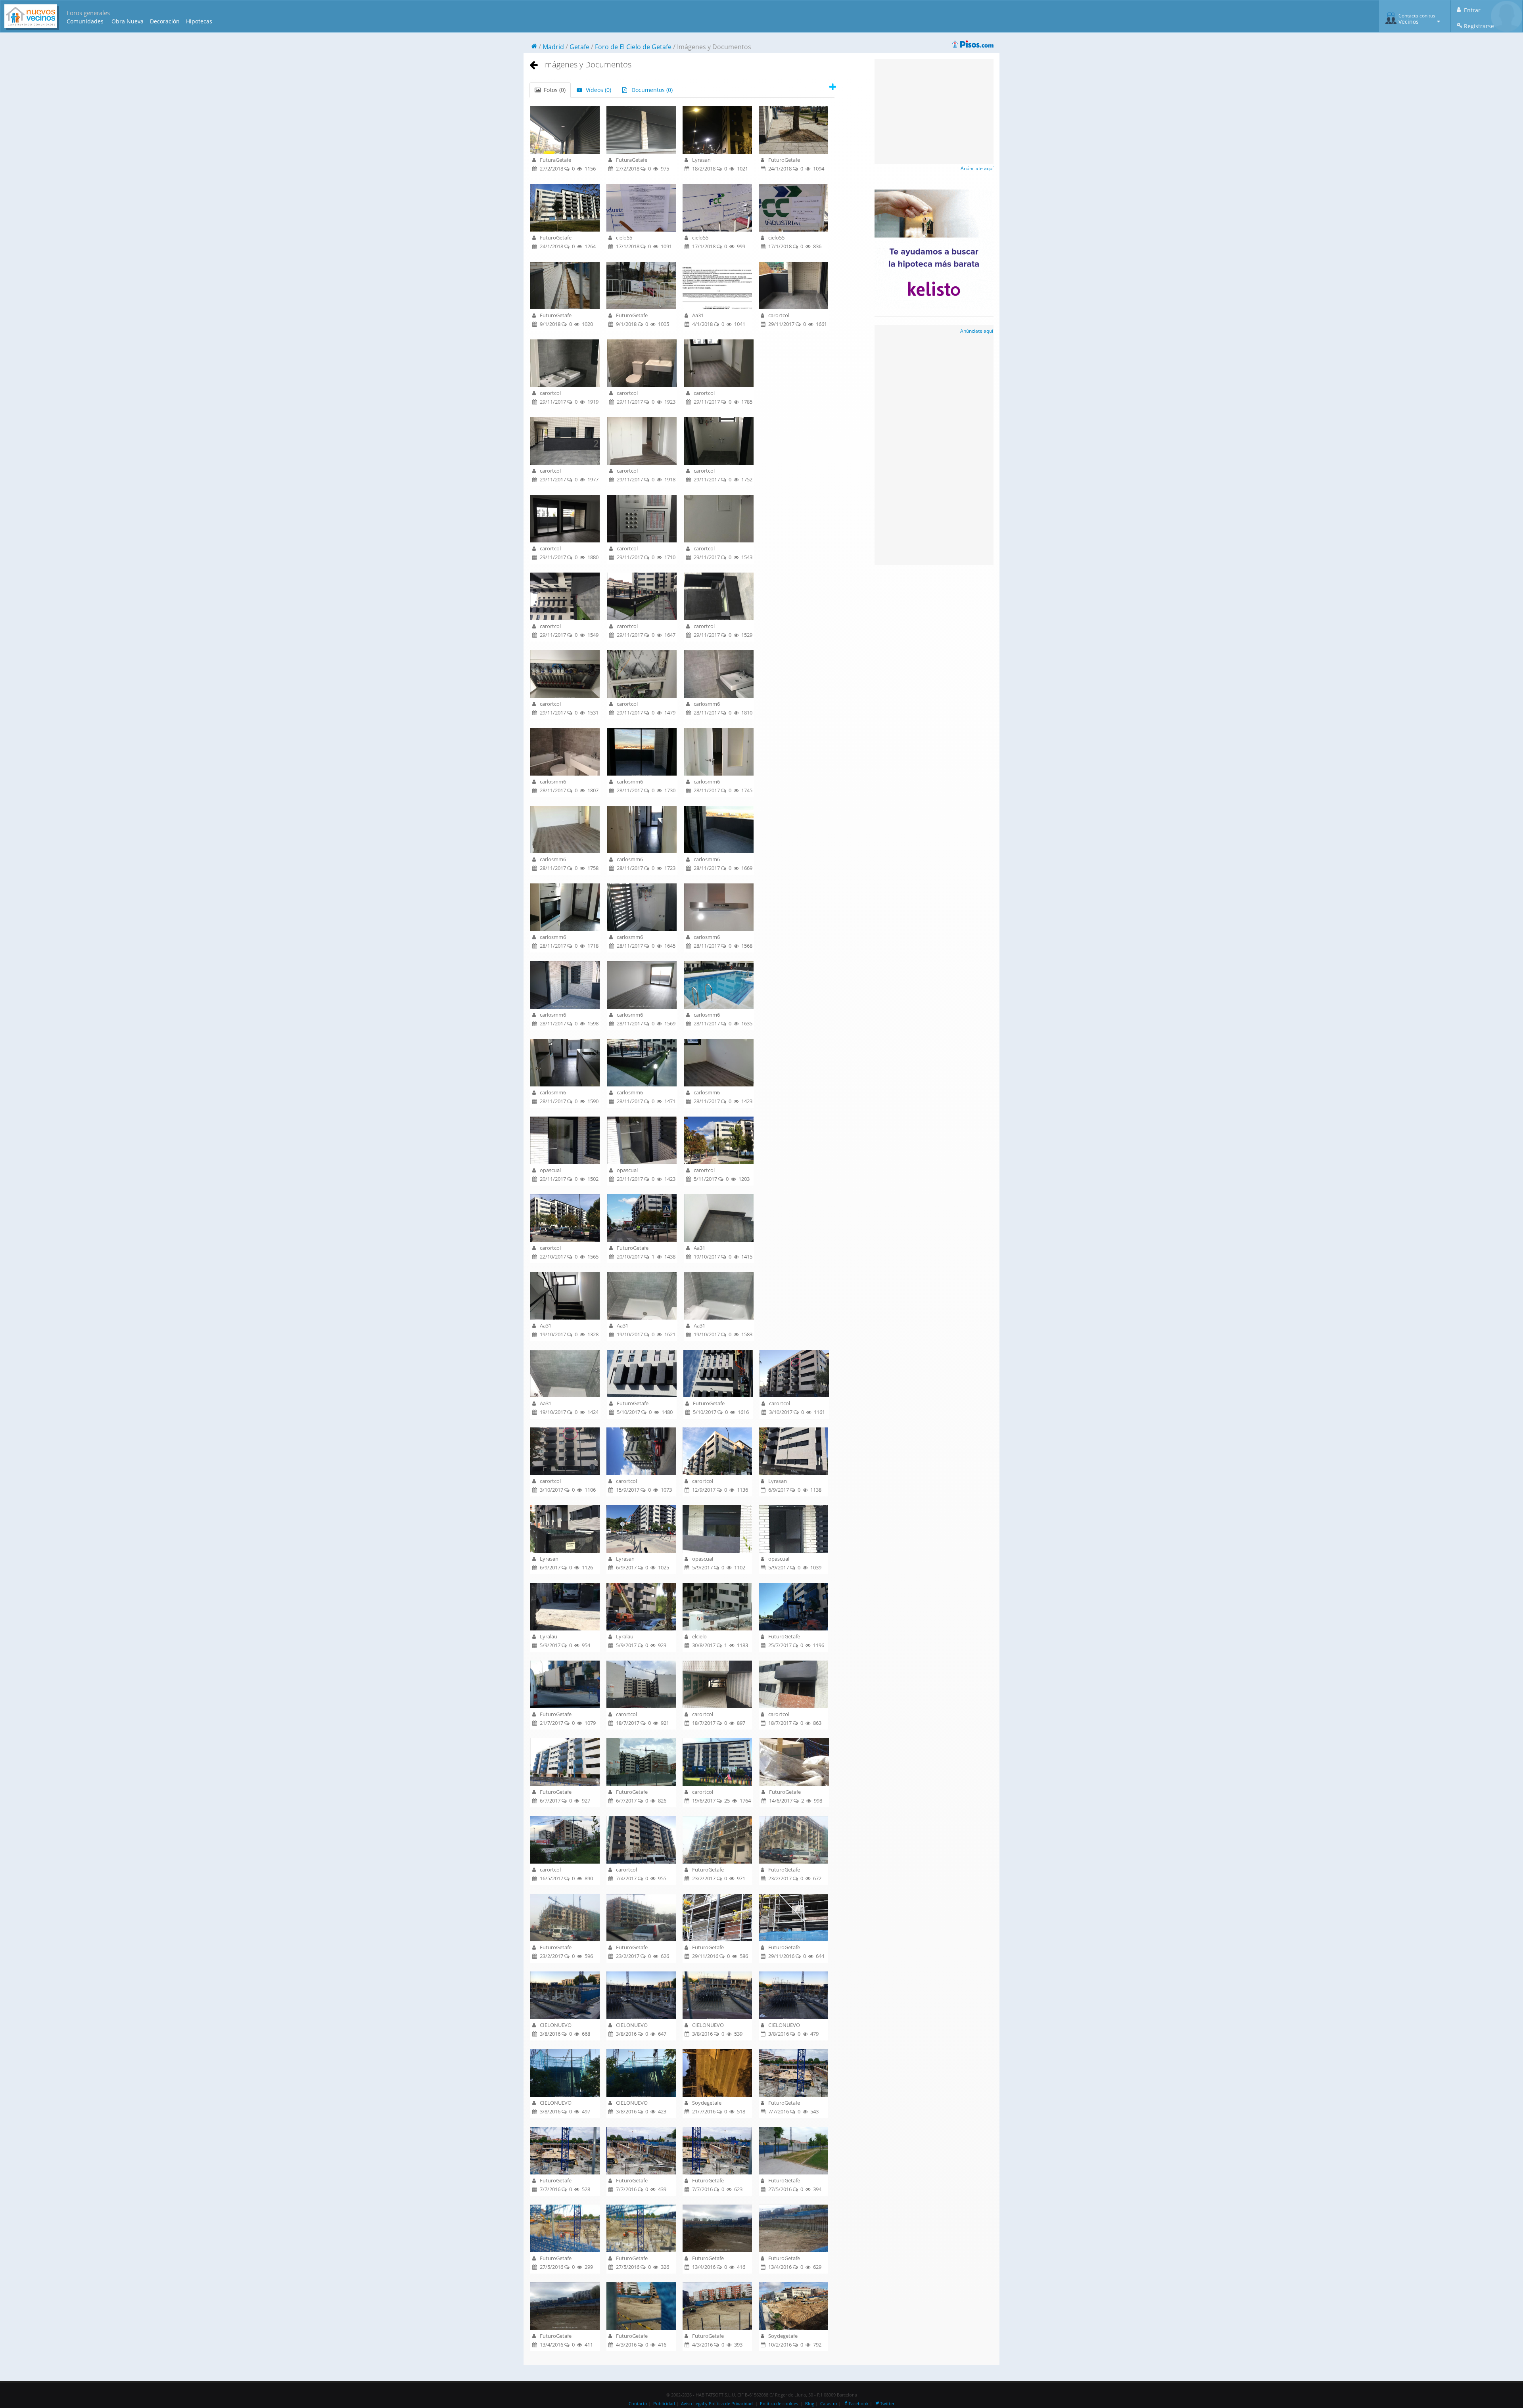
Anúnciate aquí (977, 168)
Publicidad (664, 2404)
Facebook (859, 2404)
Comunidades (85, 21)
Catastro (829, 2404)
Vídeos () (598, 90)
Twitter (887, 2404)
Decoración (165, 21)
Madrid (553, 47)
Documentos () (651, 90)
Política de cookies (779, 2404)
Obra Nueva (128, 21)
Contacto (638, 2404)
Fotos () (554, 90)
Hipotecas (199, 21)
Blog (810, 2404)
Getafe (579, 47)
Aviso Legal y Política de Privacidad (717, 2404)
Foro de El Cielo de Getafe (633, 47)
